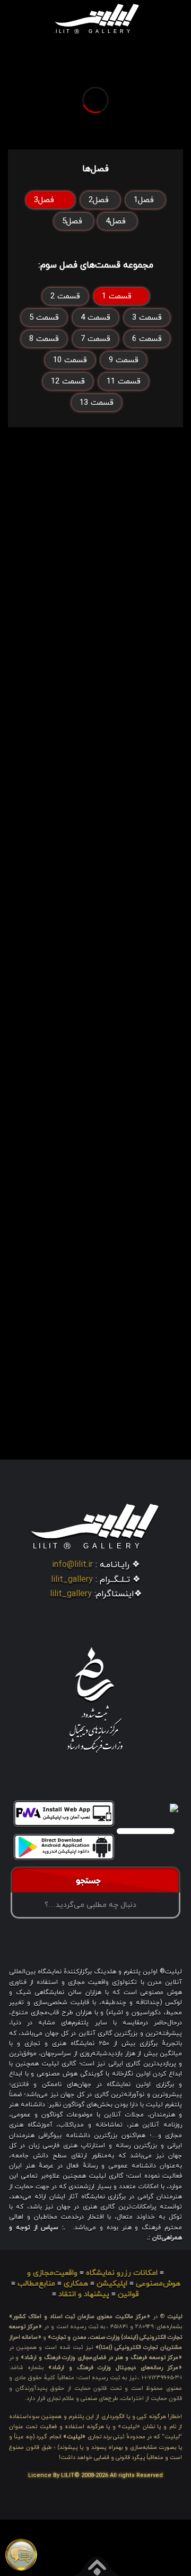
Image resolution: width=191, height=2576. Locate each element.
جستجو (91, 1882)
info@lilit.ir (72, 1565)
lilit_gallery (72, 1580)
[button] (36, 18)
